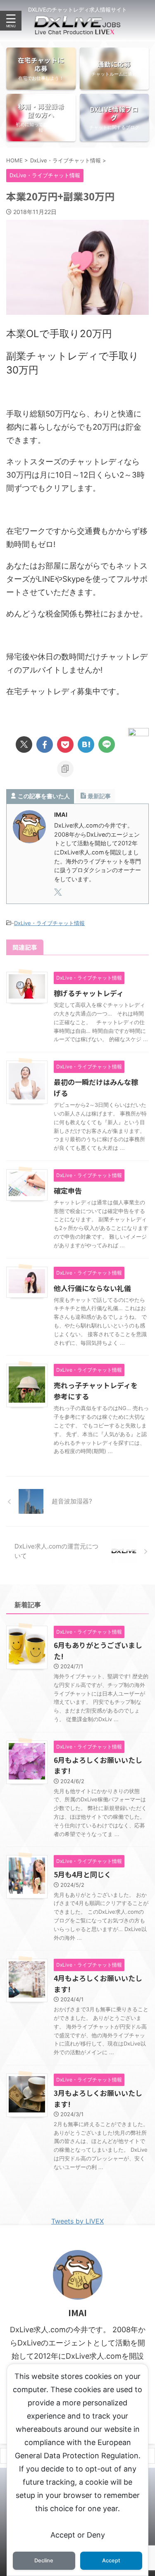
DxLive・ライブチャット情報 (49, 923)
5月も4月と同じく (82, 1874)
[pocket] (65, 744)
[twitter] (24, 744)
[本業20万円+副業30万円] (86, 744)
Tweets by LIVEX (77, 2221)
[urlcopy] (65, 769)
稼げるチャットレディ (89, 993)
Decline (44, 2561)
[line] (107, 744)
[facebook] (45, 744)
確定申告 (68, 1190)
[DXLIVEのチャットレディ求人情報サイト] (77, 28)
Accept (111, 2561)
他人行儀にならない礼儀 (92, 1288)
